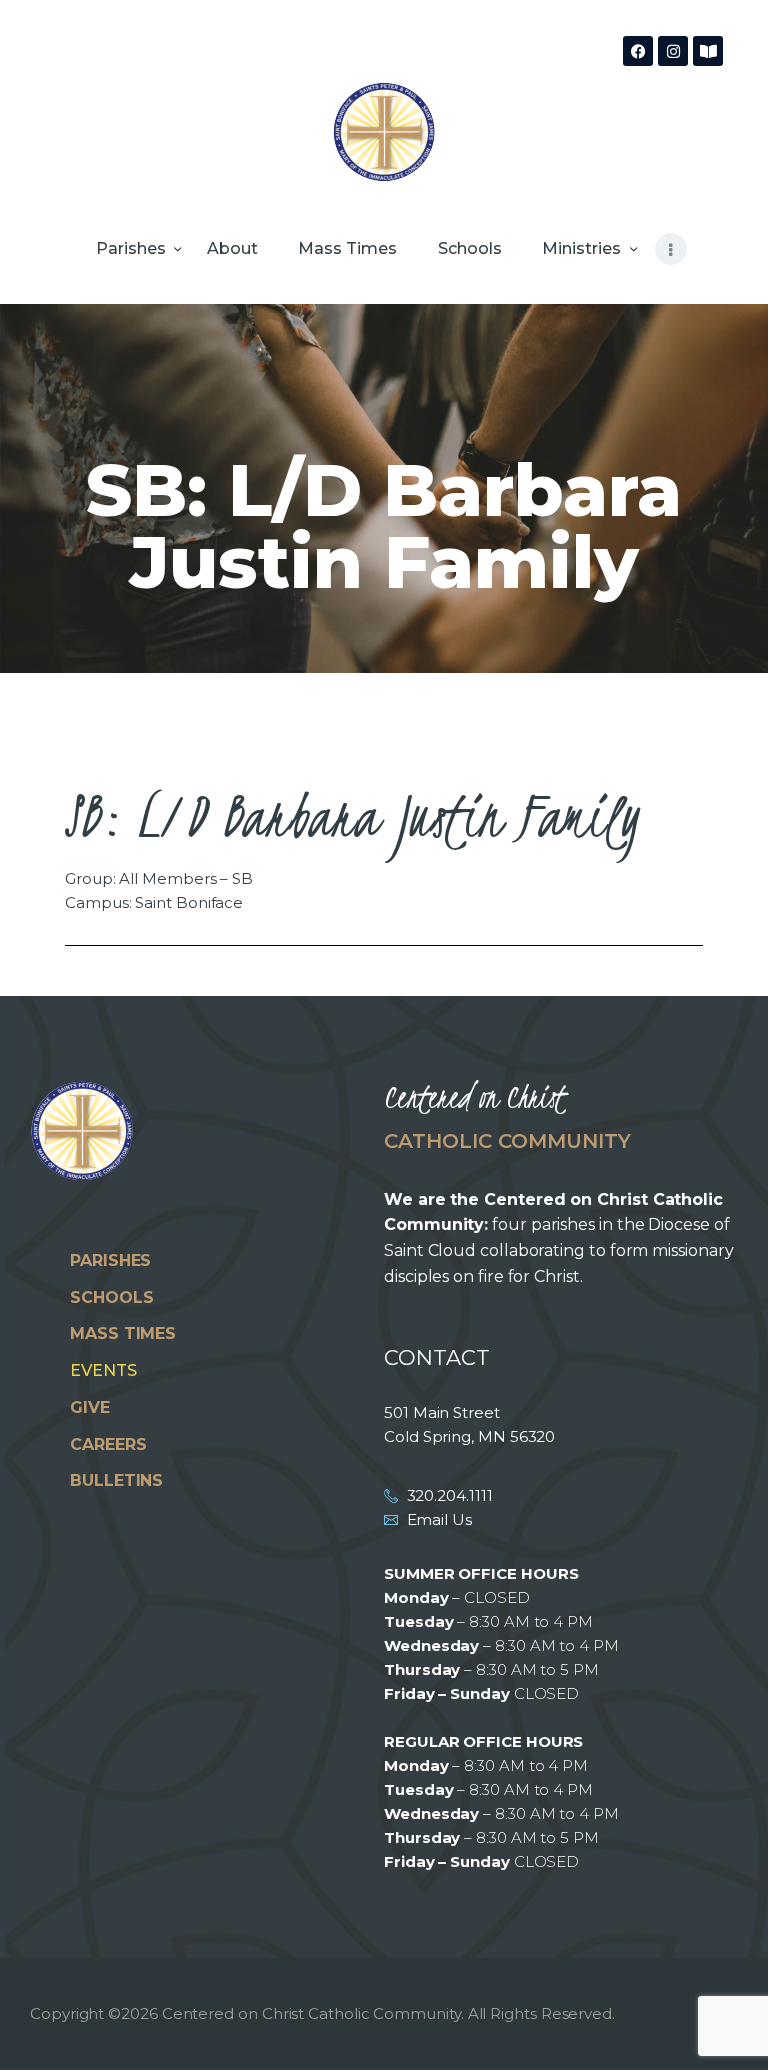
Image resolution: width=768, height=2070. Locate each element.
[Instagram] (673, 51)
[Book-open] (708, 51)
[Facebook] (638, 51)
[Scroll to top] (733, 2022)
